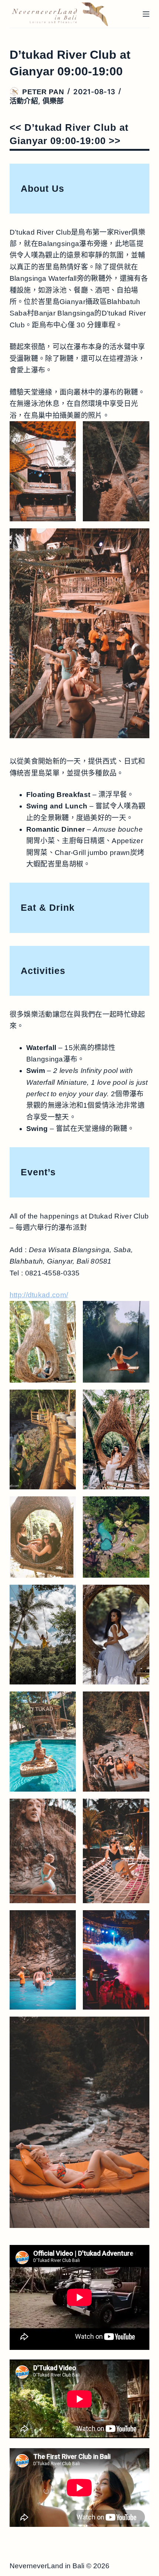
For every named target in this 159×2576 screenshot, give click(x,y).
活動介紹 (24, 101)
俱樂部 (53, 101)
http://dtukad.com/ (39, 1295)
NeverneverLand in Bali (47, 2566)
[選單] (146, 14)
